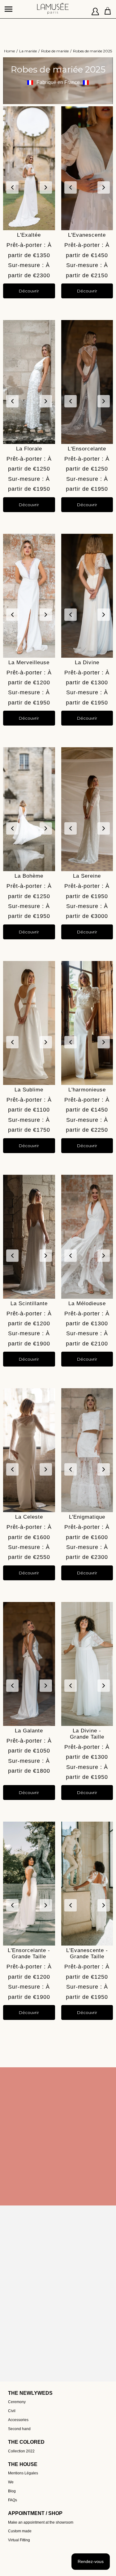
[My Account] (95, 9)
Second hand (19, 2429)
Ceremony (17, 2402)
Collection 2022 (21, 2451)
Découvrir (29, 291)
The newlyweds (30, 2393)
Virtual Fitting (19, 2540)
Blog (12, 2491)
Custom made (20, 2531)
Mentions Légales (23, 2473)
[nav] (9, 6)
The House (23, 2464)
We (11, 2482)
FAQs (13, 2500)
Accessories (18, 2420)
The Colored (26, 2442)
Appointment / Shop (35, 2513)
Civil (12, 2411)
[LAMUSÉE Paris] (53, 6)
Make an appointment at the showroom (41, 2522)
